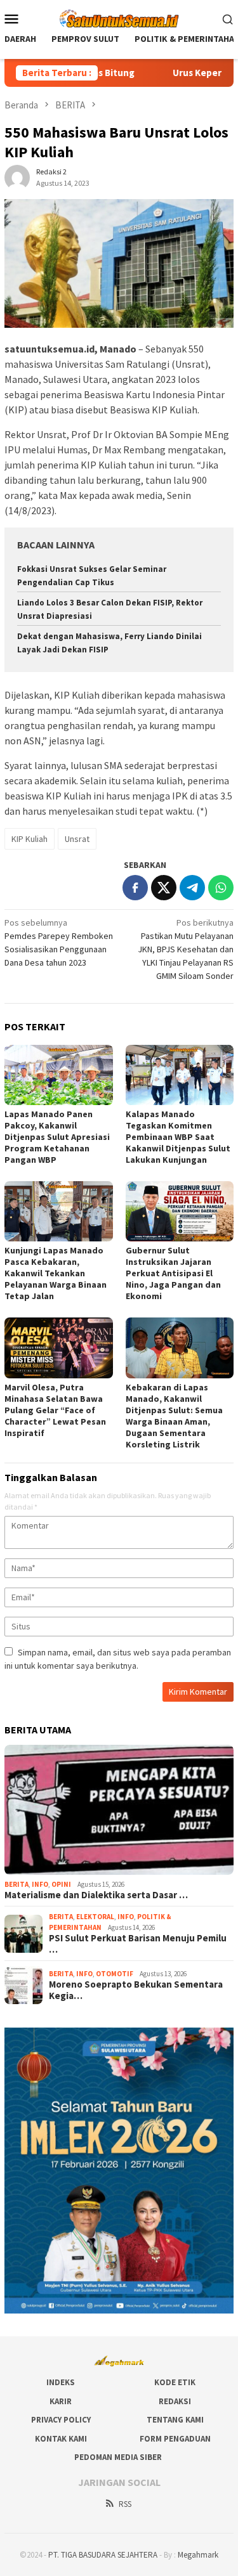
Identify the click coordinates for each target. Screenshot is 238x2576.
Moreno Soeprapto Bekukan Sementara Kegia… (136, 1990)
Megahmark (198, 2555)
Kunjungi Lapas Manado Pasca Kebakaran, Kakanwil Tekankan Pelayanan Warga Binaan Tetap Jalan (56, 1273)
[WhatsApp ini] (221, 888)
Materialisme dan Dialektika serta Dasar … (96, 1895)
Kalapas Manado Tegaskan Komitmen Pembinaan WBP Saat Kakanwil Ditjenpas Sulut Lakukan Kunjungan (178, 1137)
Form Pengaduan (175, 2439)
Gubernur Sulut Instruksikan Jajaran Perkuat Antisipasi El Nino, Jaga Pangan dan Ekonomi (173, 1273)
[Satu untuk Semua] (119, 17)
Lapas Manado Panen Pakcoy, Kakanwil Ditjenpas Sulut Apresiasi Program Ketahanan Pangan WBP (57, 1137)
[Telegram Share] (192, 888)
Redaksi (175, 2401)
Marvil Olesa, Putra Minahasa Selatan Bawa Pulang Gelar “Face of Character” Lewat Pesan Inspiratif (55, 1410)
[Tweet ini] (164, 888)
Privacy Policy (61, 2420)
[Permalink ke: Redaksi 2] (17, 176)
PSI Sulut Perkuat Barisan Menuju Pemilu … (138, 1944)
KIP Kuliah (30, 839)
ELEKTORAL (95, 1917)
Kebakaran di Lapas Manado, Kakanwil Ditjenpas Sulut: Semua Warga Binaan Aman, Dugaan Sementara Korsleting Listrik (174, 1416)
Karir (61, 2401)
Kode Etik (175, 2382)
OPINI (61, 1884)
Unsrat (77, 839)
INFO (40, 1884)
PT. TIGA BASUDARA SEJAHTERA (103, 2555)
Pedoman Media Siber (118, 2457)
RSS (125, 2504)
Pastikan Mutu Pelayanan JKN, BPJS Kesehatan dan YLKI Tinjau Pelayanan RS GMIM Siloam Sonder (186, 949)
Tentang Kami (175, 2420)
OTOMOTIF (115, 1974)
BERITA (17, 1884)
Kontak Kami (61, 2439)
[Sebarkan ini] (135, 888)
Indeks (61, 2382)
